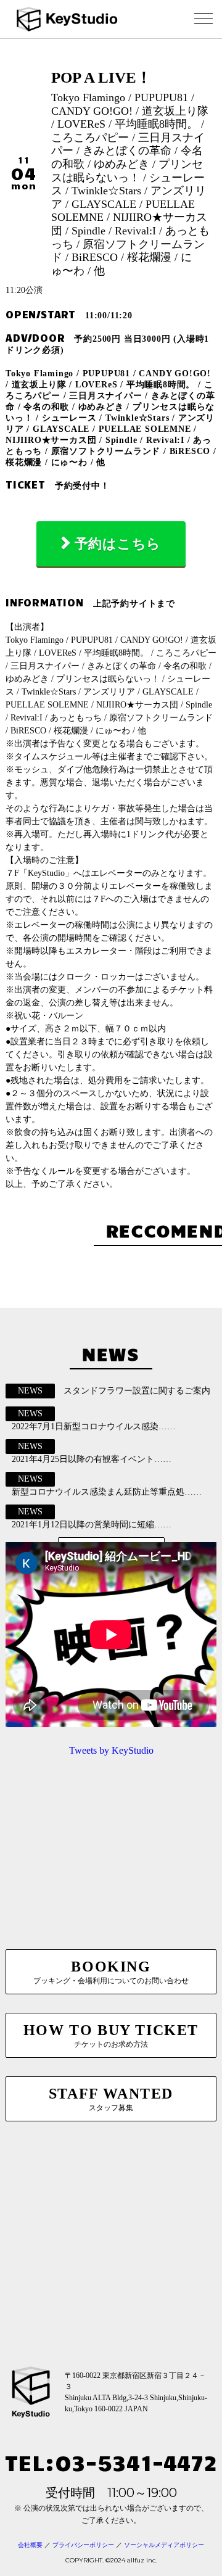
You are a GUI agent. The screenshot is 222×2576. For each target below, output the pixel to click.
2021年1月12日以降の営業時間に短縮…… (92, 1525)
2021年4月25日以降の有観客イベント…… (92, 1459)
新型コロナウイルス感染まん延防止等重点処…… (107, 1492)
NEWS (30, 1391)
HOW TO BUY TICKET (111, 2035)
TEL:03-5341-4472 (111, 2462)
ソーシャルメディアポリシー (164, 2545)
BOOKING (111, 1972)
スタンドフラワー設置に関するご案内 (137, 1391)
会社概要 (30, 2545)
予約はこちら (118, 544)
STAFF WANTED (111, 2099)
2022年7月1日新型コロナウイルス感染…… (94, 1426)
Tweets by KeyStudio (111, 1750)
